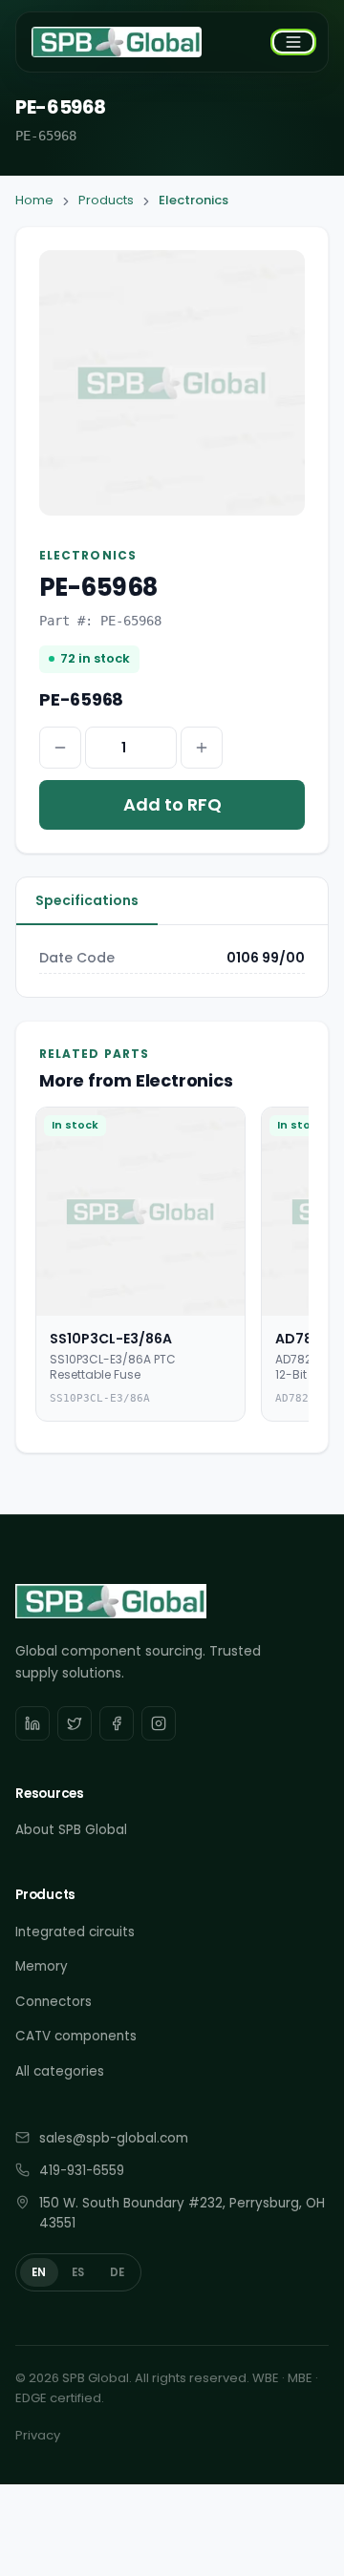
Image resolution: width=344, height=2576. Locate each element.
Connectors (54, 2002)
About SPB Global (71, 1830)
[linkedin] (32, 1723)
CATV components (76, 2036)
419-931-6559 (82, 2171)
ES (78, 2272)
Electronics (193, 200)
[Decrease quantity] (60, 748)
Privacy (38, 2435)
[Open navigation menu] (293, 42)
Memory (42, 1966)
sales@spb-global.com (114, 2138)
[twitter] (75, 1723)
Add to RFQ (172, 804)
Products (106, 200)
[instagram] (159, 1723)
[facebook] (117, 1723)
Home (34, 200)
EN (39, 2272)
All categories (60, 2071)
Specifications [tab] (87, 900)
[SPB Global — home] (117, 42)
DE (118, 2272)
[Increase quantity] (202, 748)
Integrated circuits (75, 1932)
